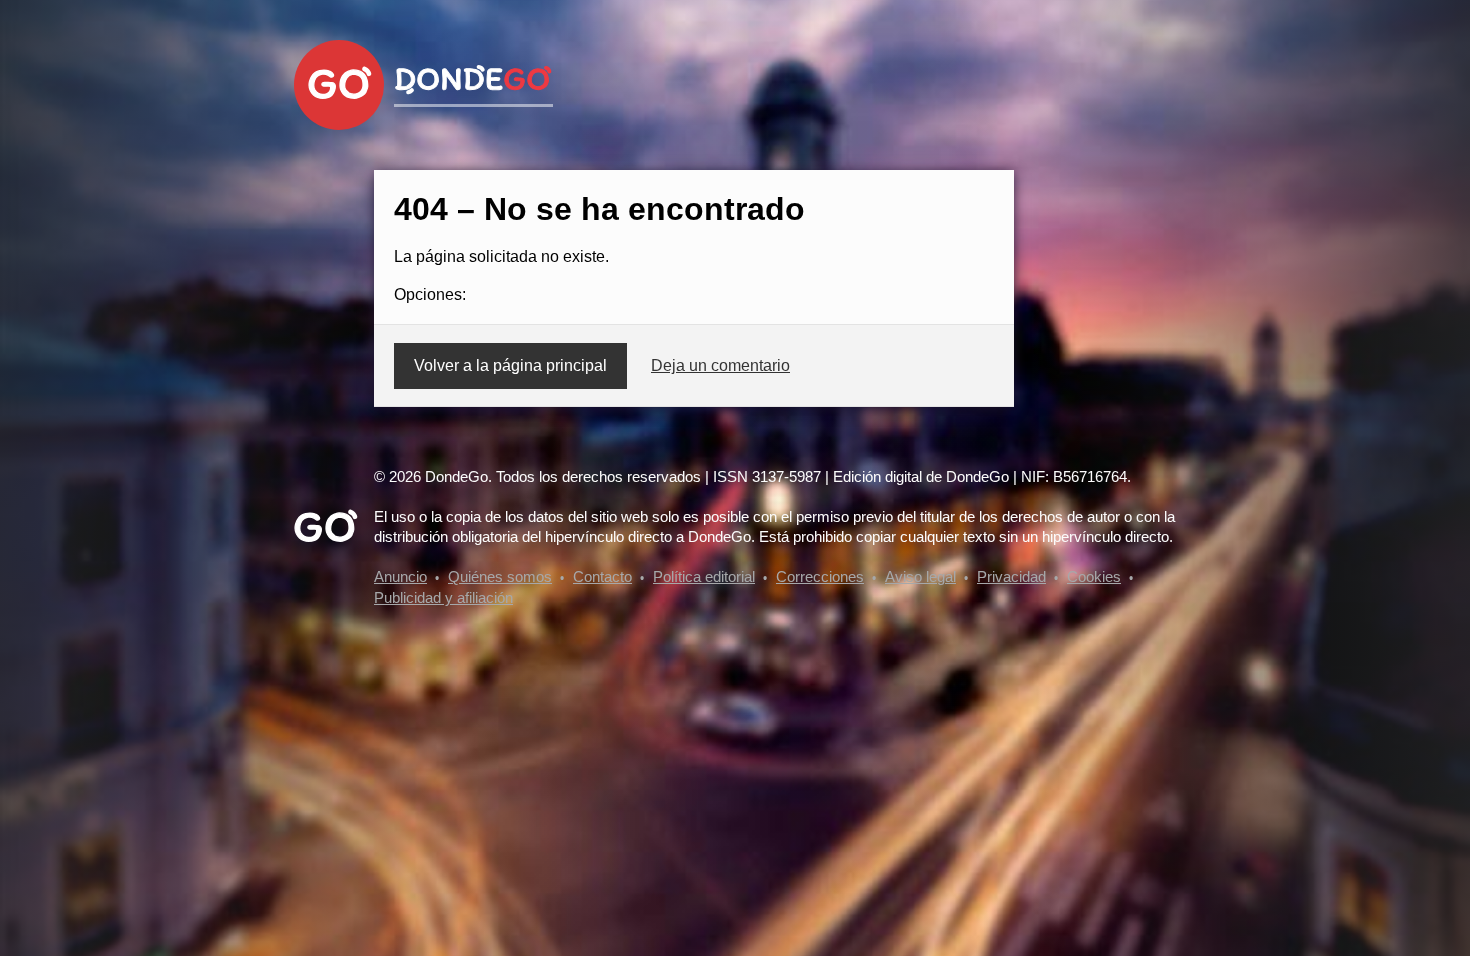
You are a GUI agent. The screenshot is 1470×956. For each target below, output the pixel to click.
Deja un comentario (720, 365)
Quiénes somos (500, 576)
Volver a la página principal (510, 365)
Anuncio (400, 576)
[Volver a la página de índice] (339, 85)
